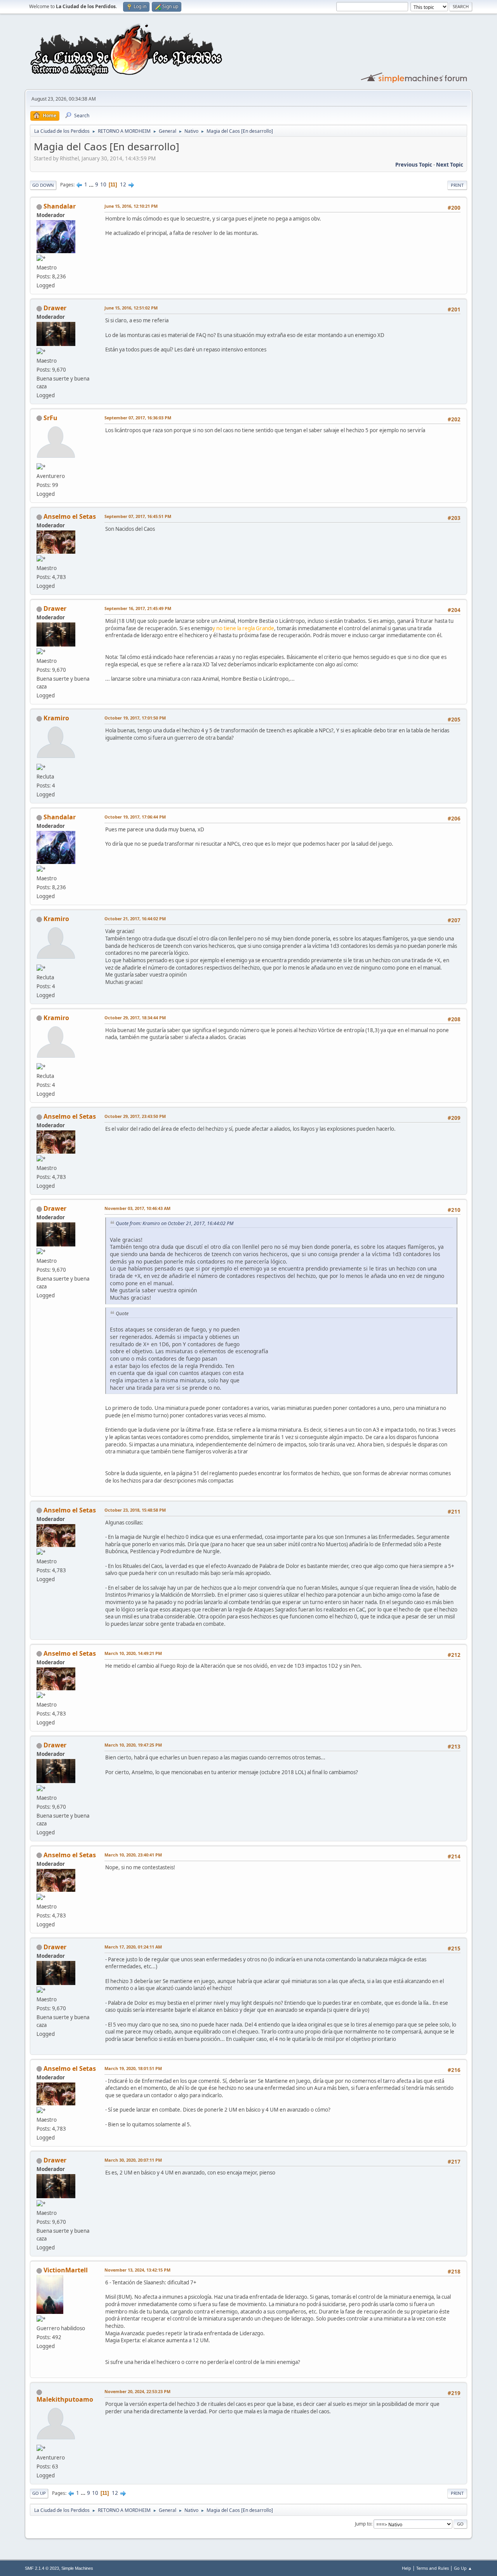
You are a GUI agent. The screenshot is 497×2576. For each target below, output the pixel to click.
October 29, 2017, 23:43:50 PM (135, 1116)
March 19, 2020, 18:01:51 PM (133, 2068)
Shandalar (60, 206)
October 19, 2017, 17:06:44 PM (135, 817)
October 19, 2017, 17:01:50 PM (135, 718)
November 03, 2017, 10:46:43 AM (137, 1208)
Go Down (43, 185)
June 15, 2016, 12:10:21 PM (131, 206)
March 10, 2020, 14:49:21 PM (133, 1653)
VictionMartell (66, 2270)
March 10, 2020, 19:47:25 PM (133, 1745)
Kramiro (56, 718)
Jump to (363, 2524)
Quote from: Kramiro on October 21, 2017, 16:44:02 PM (175, 1223)
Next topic (450, 165)
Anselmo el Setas (70, 516)
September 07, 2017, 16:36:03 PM (138, 418)
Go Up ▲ (463, 2568)
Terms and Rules (433, 2568)
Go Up (39, 2493)
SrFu (50, 418)
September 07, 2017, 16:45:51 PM (138, 516)
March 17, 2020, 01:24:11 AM (133, 1947)
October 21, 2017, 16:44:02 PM (135, 919)
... (92, 184)
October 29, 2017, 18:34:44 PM (135, 1018)
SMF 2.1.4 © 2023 (42, 2568)
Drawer (55, 308)
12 (123, 184)
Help (407, 2568)
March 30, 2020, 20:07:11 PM (133, 2160)
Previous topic (414, 165)
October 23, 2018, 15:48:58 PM (135, 1510)
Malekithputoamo (65, 2399)
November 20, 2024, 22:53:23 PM (137, 2391)
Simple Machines (77, 2568)
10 (103, 184)
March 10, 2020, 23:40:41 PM (133, 1855)
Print (457, 185)
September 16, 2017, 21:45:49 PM (138, 608)
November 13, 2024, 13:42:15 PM (137, 2270)
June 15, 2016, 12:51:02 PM (131, 308)
